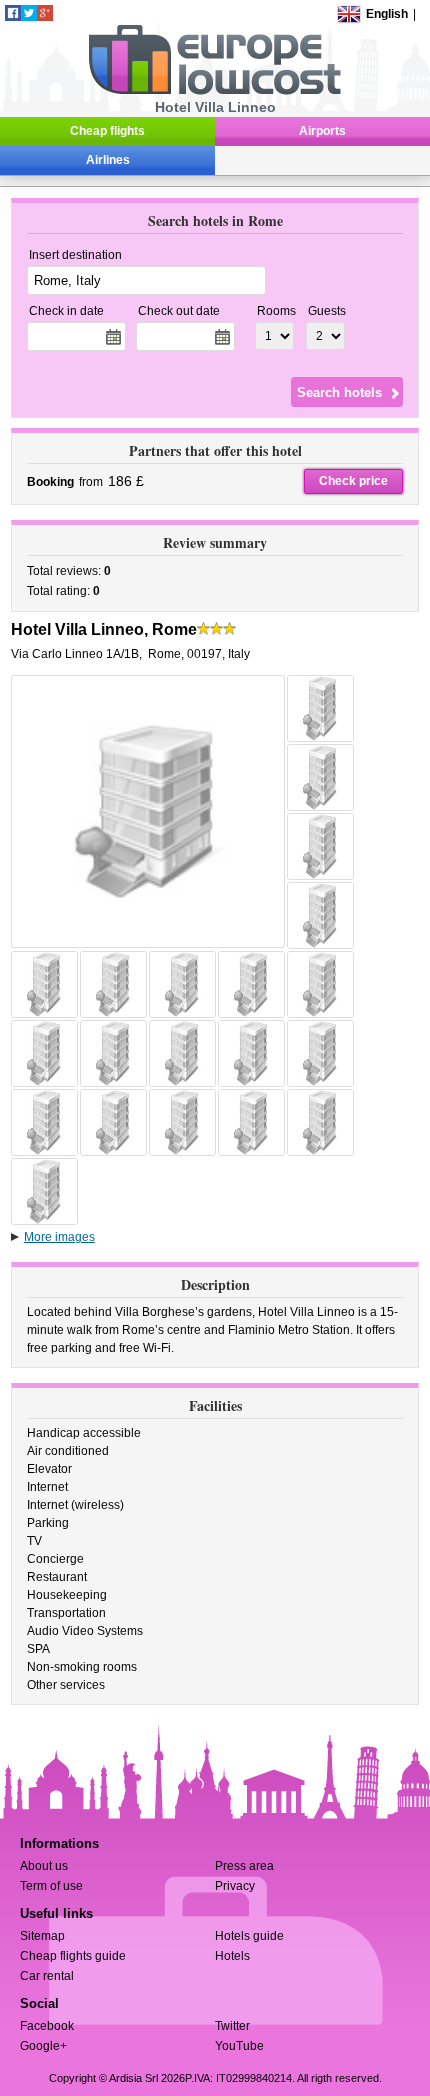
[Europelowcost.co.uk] (214, 91)
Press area (244, 1866)
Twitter (232, 2026)
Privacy (235, 1886)
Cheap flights (107, 131)
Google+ (43, 2046)
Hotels (232, 1956)
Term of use (51, 1886)
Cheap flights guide (73, 1956)
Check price (353, 481)
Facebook (47, 2026)
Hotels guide (249, 1936)
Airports (322, 131)
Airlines (108, 160)
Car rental (47, 1976)
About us (44, 1866)
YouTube (239, 2046)
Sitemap (42, 1936)
